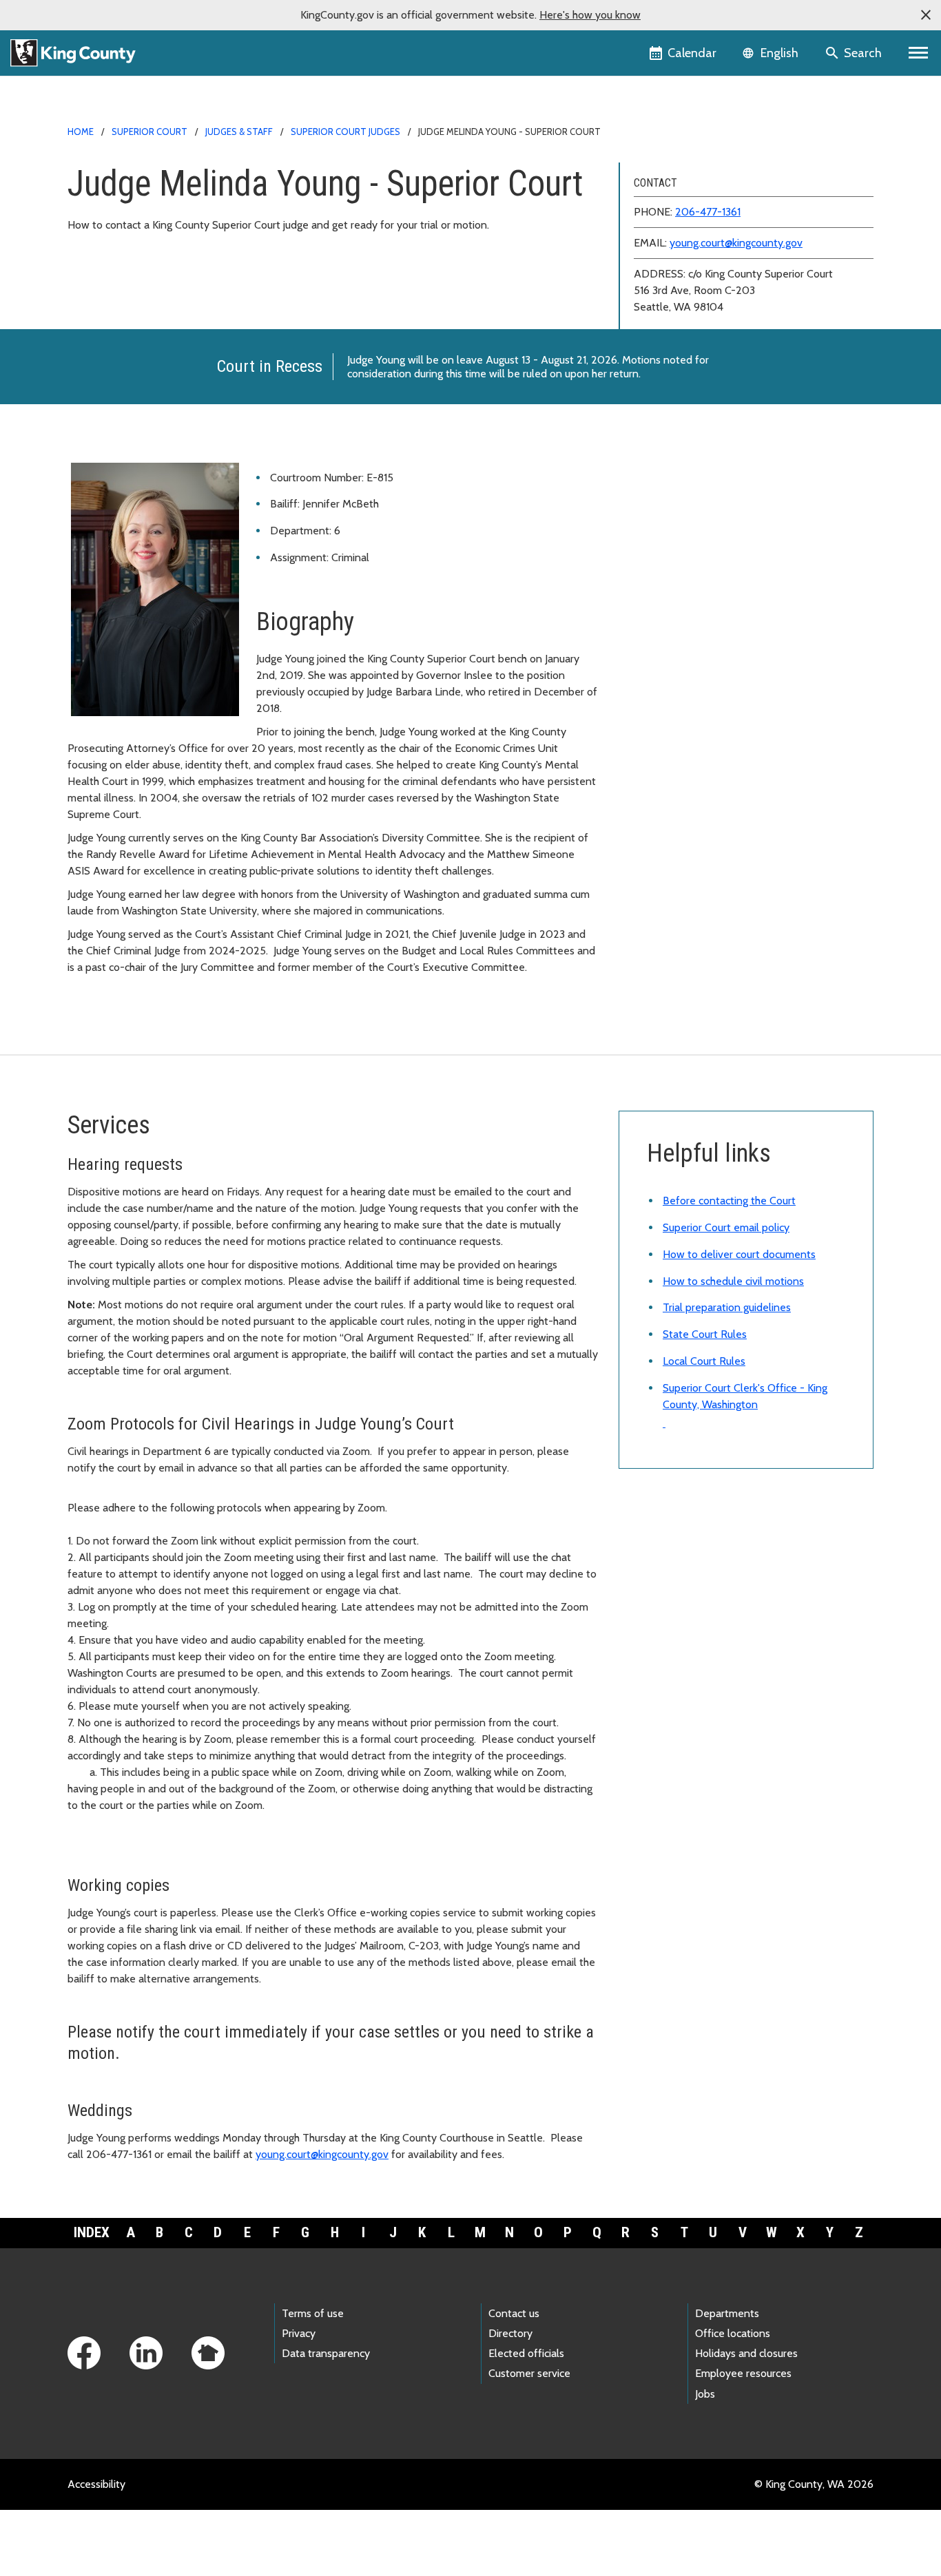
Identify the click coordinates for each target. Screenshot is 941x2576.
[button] (926, 15)
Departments (727, 2313)
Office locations (733, 2333)
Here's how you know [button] (590, 15)
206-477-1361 (708, 212)
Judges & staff (239, 132)
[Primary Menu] (919, 53)
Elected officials (526, 2353)
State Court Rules (705, 1334)
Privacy (299, 2333)
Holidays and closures (746, 2353)
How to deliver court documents (739, 1254)
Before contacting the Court (729, 1201)
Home (81, 132)
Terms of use (313, 2313)
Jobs (705, 2394)
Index (92, 2232)
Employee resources (743, 2373)
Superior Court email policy (726, 1227)
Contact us (514, 2313)
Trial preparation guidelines (727, 1307)
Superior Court (149, 132)
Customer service (529, 2373)
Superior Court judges (345, 132)
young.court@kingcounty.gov (736, 243)
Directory (510, 2333)
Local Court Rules (704, 1361)
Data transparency (326, 2353)
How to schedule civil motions (733, 1281)
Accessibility (96, 2484)
